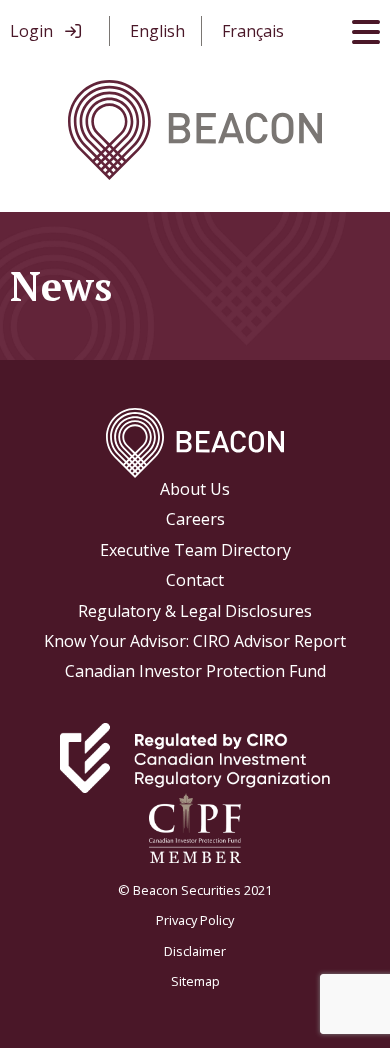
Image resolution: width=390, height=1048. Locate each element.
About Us (195, 489)
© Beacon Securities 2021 (195, 890)
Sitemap (195, 981)
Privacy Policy (195, 920)
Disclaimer (195, 951)
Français (253, 31)
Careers (195, 519)
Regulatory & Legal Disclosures (195, 611)
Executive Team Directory (195, 550)
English (157, 31)
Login (31, 31)
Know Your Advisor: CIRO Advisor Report (195, 641)
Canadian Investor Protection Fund (195, 671)
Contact (195, 580)
